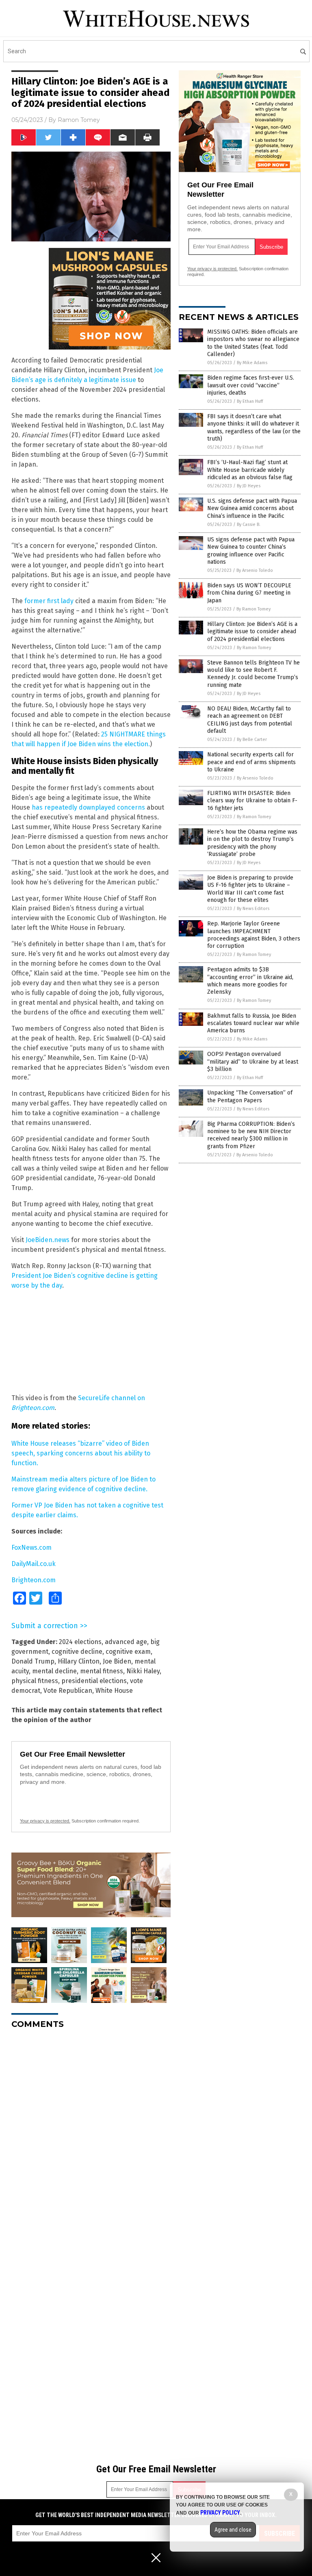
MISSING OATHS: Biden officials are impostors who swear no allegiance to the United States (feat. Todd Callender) (253, 343)
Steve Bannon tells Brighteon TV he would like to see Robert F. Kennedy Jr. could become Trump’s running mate (253, 674)
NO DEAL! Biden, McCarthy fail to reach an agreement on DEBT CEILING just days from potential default (250, 720)
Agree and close (233, 2530)
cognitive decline (77, 1652)
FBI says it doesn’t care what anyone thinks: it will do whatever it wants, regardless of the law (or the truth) (254, 428)
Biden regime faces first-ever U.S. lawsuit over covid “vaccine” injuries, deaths (251, 385)
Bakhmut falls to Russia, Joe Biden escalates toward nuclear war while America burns (253, 1023)
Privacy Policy (220, 2513)
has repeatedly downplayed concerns (88, 807)
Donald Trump (33, 1661)
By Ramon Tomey (253, 609)
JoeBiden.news (48, 1240)
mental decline (54, 1671)
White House (114, 1691)
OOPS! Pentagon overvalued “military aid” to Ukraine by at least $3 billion (253, 1061)
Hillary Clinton (79, 1661)
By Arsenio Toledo (255, 570)
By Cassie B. (249, 525)
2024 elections (80, 1642)
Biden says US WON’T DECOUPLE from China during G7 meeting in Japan (249, 593)
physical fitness (35, 1681)
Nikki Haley (143, 1671)
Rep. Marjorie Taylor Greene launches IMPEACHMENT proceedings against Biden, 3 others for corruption (254, 935)
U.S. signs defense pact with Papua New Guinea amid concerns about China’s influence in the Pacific (252, 508)
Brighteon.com (34, 1580)
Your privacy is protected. (45, 1821)
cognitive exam (128, 1652)
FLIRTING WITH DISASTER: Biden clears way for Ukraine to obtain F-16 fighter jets (252, 800)
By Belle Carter (252, 740)
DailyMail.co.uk (34, 1564)
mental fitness (102, 1671)
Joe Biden (117, 1661)
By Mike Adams (252, 363)
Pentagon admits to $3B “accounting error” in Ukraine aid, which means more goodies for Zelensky (250, 981)
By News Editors (253, 909)
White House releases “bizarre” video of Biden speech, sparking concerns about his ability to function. (81, 1453)
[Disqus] (91, 2137)
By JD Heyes (249, 486)
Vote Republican (68, 1691)
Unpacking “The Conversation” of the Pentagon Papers (250, 1096)
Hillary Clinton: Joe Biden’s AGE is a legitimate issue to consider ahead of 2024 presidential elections (252, 631)
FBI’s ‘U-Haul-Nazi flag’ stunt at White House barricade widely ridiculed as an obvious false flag (250, 470)
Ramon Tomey (79, 120)
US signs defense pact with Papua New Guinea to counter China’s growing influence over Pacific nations (251, 551)
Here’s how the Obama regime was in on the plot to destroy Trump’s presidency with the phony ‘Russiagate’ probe (252, 843)
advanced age (126, 1642)
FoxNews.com (31, 1548)
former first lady (49, 601)
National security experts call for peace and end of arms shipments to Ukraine (251, 762)
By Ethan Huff (250, 401)
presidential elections (94, 1681)
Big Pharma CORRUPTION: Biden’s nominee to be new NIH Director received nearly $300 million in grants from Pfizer (251, 1135)
